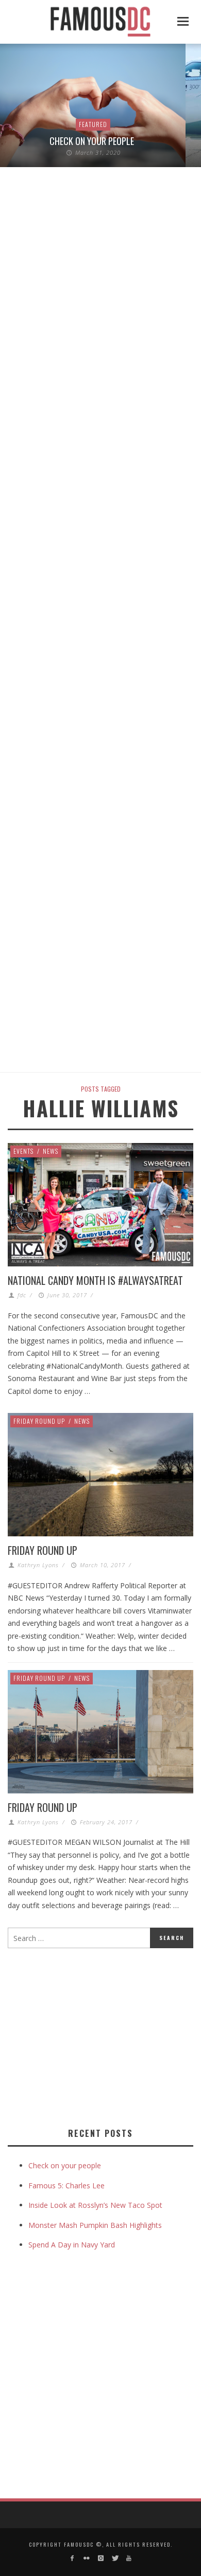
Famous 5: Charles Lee (66, 2185)
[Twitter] (115, 2558)
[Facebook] (72, 2558)
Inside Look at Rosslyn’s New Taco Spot (95, 2205)
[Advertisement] (94, 2036)
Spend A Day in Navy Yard (72, 2245)
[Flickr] (86, 2558)
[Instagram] (100, 2558)
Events (23, 1151)
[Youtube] (129, 2558)
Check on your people (93, 141)
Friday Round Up (39, 1421)
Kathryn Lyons (38, 1565)
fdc (22, 1295)
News (51, 1151)
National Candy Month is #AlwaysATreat (95, 1280)
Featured (93, 124)
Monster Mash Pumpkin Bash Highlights (95, 2225)
